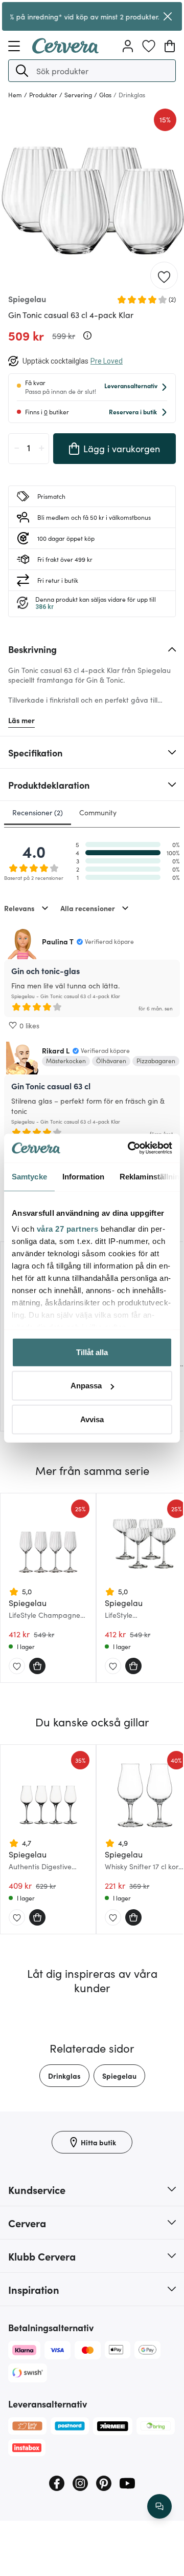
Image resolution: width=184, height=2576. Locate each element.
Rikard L (56, 1050)
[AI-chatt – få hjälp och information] (159, 2506)
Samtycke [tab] (29, 1176)
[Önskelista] (149, 46)
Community (98, 812)
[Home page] (65, 50)
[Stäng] (168, 16)
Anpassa (86, 1386)
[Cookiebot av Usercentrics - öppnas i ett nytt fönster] (130, 1148)
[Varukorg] (170, 46)
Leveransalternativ (131, 385)
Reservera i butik (133, 411)
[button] (22, 71)
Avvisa (92, 1419)
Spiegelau (119, 2076)
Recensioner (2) (38, 812)
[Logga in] (128, 46)
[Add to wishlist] (164, 276)
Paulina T (58, 941)
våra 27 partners (68, 1229)
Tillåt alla (92, 1352)
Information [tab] (83, 1176)
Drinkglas (64, 2076)
